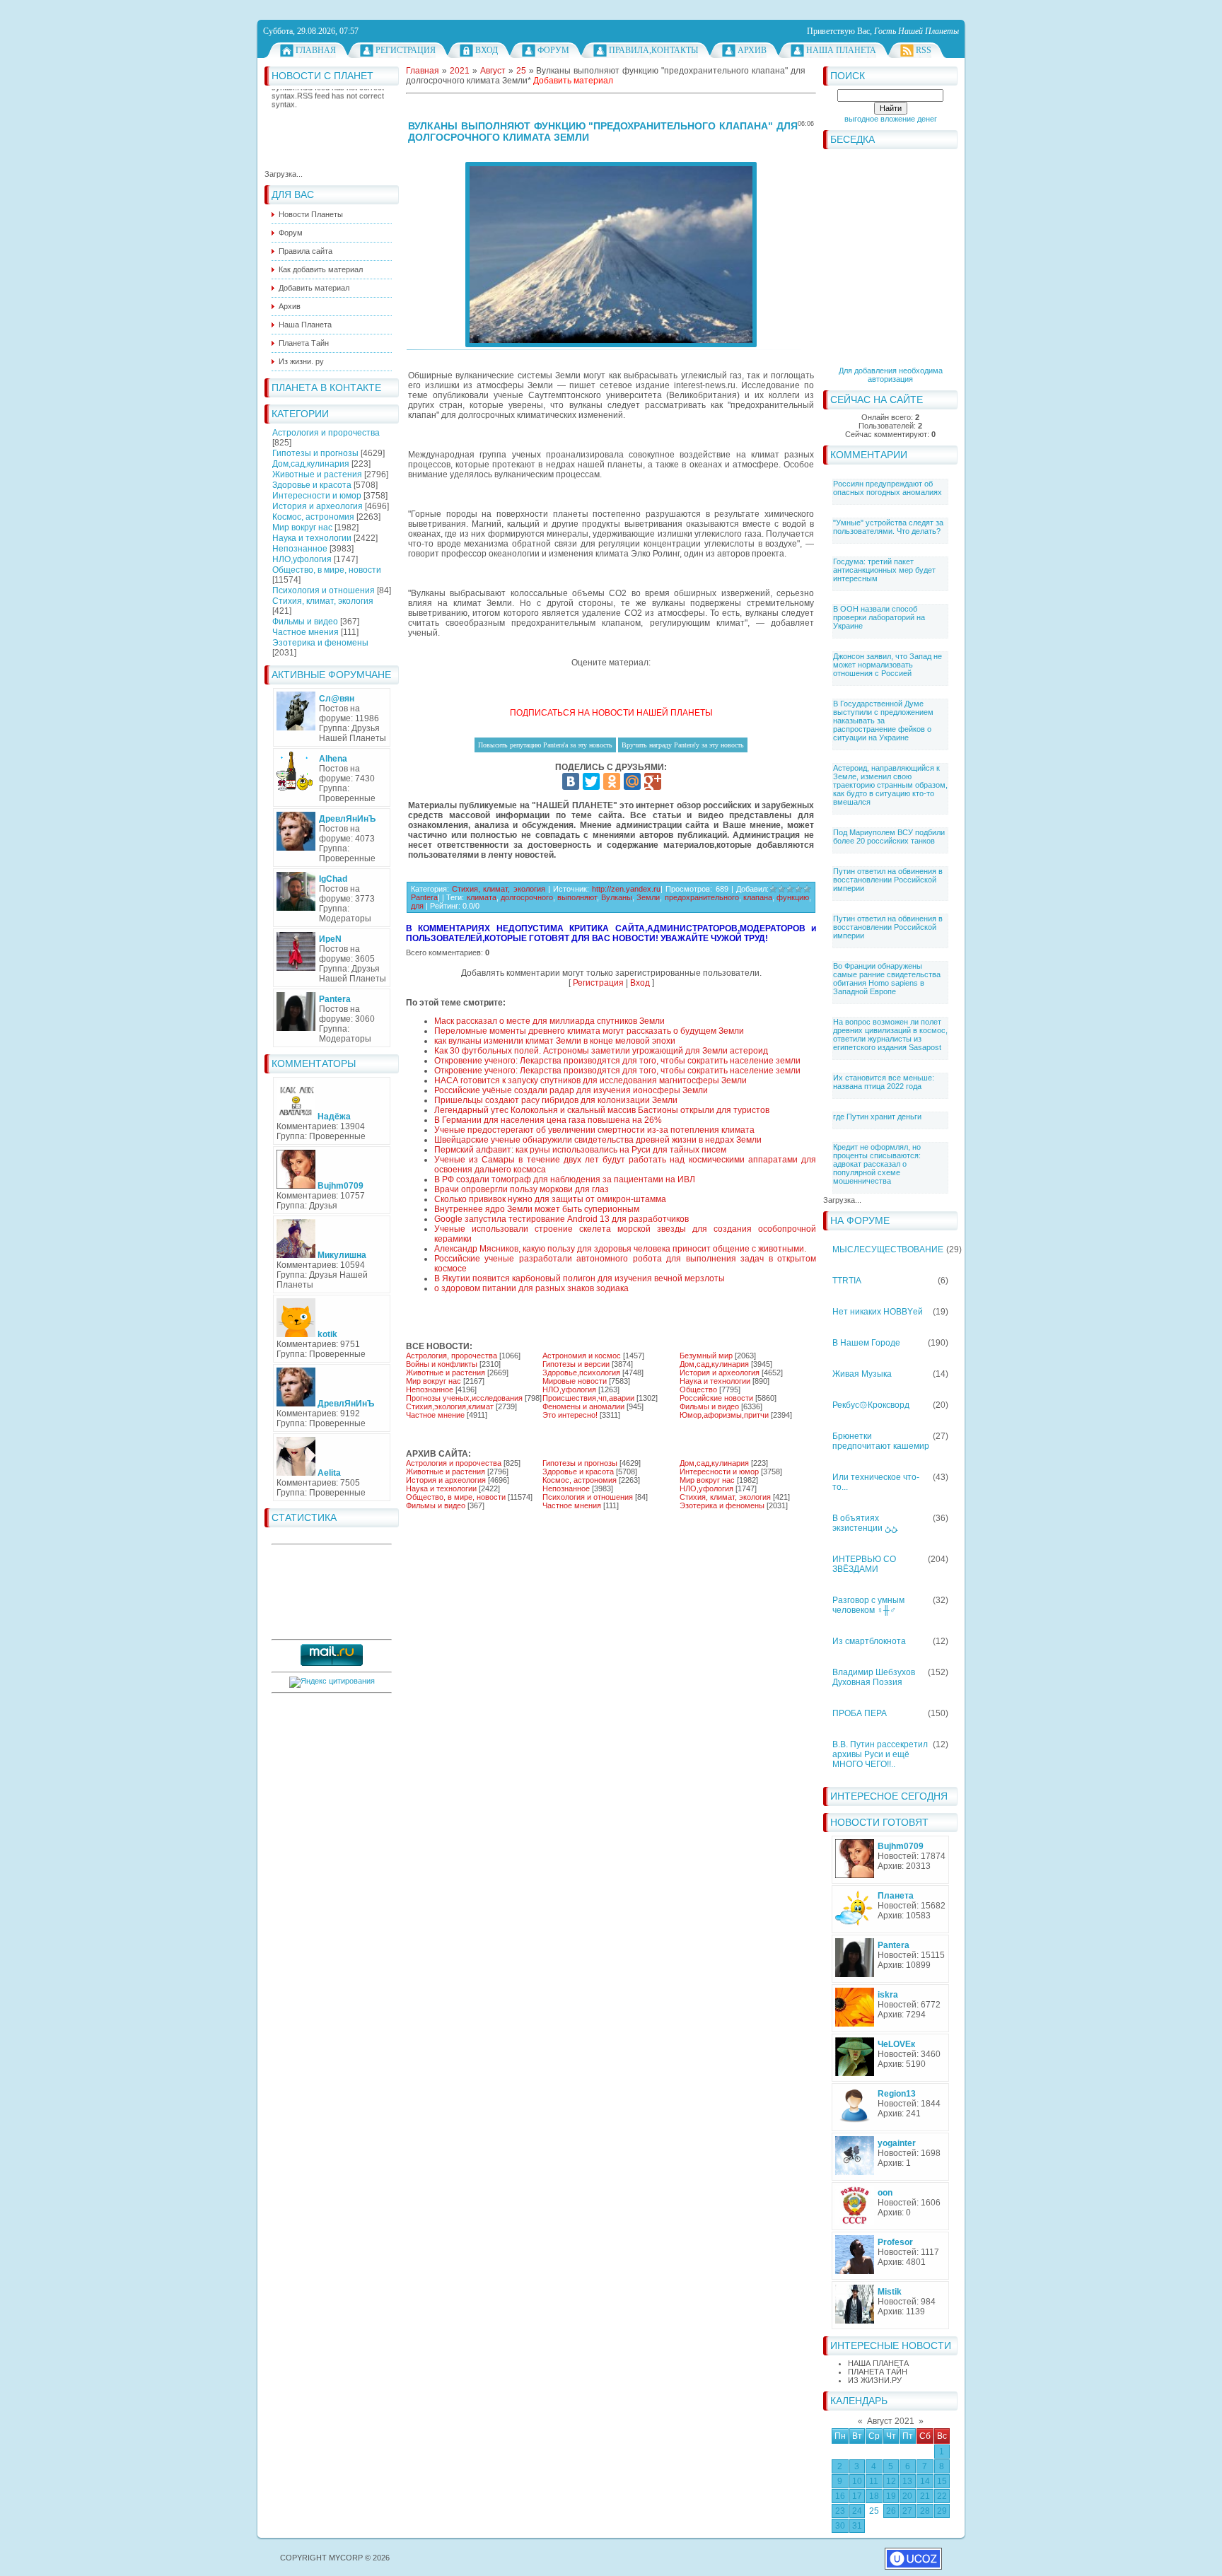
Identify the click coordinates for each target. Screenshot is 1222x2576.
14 (925, 2481)
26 (891, 2511)
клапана (758, 897)
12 (891, 2481)
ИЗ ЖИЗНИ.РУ (875, 2380)
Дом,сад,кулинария (311, 464)
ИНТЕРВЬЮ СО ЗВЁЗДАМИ (864, 1564)
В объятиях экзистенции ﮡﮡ (865, 1523)
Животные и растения (317, 474)
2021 (460, 71)
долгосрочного (527, 897)
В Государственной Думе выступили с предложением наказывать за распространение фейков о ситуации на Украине (883, 721)
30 (840, 2526)
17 (857, 2496)
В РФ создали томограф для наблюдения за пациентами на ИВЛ (565, 1179)
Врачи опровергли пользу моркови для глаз (522, 1189)
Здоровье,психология (581, 1372)
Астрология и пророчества (326, 433)
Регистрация (406, 50)
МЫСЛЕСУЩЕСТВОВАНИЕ (888, 1249)
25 (874, 2511)
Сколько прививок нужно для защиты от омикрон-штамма (550, 1199)
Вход (487, 50)
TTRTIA (847, 1281)
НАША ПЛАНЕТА (878, 2363)
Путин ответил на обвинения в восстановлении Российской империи (888, 880)
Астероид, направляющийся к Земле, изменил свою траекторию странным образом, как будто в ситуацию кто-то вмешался (890, 785)
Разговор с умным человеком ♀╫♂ (868, 1605)
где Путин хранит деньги (877, 1117)
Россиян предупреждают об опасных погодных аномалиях (888, 488)
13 (907, 2481)
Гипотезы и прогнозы (315, 453)
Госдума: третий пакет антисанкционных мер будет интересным (884, 570)
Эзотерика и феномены (320, 643)
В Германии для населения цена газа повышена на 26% (548, 1120)
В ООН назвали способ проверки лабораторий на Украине (879, 617)
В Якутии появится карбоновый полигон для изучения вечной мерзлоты (580, 1278)
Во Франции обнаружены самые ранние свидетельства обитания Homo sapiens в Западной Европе (887, 979)
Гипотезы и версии (576, 1364)
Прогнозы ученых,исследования (464, 1398)
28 (925, 2511)
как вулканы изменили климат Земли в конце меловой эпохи (555, 1041)
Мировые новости (575, 1381)
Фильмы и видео (305, 622)
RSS (924, 50)
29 (942, 2511)
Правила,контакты (653, 50)
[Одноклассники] (612, 781)
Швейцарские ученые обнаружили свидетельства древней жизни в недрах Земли (598, 1140)
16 (840, 2496)
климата (482, 897)
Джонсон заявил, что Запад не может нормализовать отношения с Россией (888, 665)
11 (874, 2481)
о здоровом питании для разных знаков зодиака (531, 1288)
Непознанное (300, 549)
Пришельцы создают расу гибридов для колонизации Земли (556, 1100)
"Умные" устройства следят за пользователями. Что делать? (888, 527)
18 (874, 2496)
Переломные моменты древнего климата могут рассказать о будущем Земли (589, 1031)
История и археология (318, 506)
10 (857, 2481)
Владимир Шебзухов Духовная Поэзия (874, 1677)
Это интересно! (570, 1415)
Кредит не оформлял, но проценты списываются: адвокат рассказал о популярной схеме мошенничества (877, 1164)
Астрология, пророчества (452, 1356)
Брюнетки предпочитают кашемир (881, 1441)
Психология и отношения (324, 590)
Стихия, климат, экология (323, 601)
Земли (648, 897)
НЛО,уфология (302, 559)
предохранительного (702, 897)
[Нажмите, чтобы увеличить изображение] (611, 255)
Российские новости (716, 1398)
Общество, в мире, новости (327, 570)
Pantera (424, 897)
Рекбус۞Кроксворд (871, 1405)
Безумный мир (706, 1356)
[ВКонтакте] (571, 781)
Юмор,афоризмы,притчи (724, 1415)
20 (907, 2496)
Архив (752, 50)
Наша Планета (841, 50)
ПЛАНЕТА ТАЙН (878, 2372)
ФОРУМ (553, 50)
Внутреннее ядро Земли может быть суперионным (537, 1209)
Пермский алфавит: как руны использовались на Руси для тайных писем (580, 1150)
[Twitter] (591, 781)
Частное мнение (435, 1415)
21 (925, 2496)
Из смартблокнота (869, 1641)
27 (907, 2511)
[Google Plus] (653, 781)
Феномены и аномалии (583, 1406)
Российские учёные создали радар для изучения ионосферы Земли (571, 1090)
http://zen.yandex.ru (626, 889)
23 (840, 2511)
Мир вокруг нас (302, 528)
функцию (793, 897)
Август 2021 (891, 2421)
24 (857, 2511)
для (417, 906)
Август (493, 71)
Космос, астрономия (313, 517)
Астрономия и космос (582, 1356)
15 (942, 2481)
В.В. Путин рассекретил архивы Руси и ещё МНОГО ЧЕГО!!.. (880, 1754)
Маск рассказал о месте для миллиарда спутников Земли (549, 1021)
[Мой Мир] (632, 781)
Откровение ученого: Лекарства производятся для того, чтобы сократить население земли (617, 1061)
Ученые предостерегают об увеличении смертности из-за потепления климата (594, 1130)
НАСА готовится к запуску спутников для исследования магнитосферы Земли (590, 1080)
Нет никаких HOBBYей (878, 1312)
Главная (316, 50)
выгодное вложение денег (891, 119)
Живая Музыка (862, 1374)
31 (857, 2526)
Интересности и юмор (317, 496)
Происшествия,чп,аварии (588, 1398)
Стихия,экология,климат (450, 1406)
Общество (698, 1389)
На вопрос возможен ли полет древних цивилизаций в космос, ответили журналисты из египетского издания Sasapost (890, 1035)
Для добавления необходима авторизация (891, 375)
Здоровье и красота (312, 485)
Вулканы (617, 897)
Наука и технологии (312, 538)
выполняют (577, 897)
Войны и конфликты (442, 1364)
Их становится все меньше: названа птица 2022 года (884, 1082)
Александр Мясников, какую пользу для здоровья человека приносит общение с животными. (620, 1249)
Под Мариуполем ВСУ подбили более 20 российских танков (889, 837)
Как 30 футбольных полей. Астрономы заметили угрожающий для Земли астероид (601, 1051)
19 (891, 2496)
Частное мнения (305, 632)
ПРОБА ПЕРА (860, 1713)
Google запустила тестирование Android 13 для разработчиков (561, 1219)
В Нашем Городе (866, 1343)
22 (942, 2496)
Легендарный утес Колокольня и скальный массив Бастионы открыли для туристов (602, 1110)
